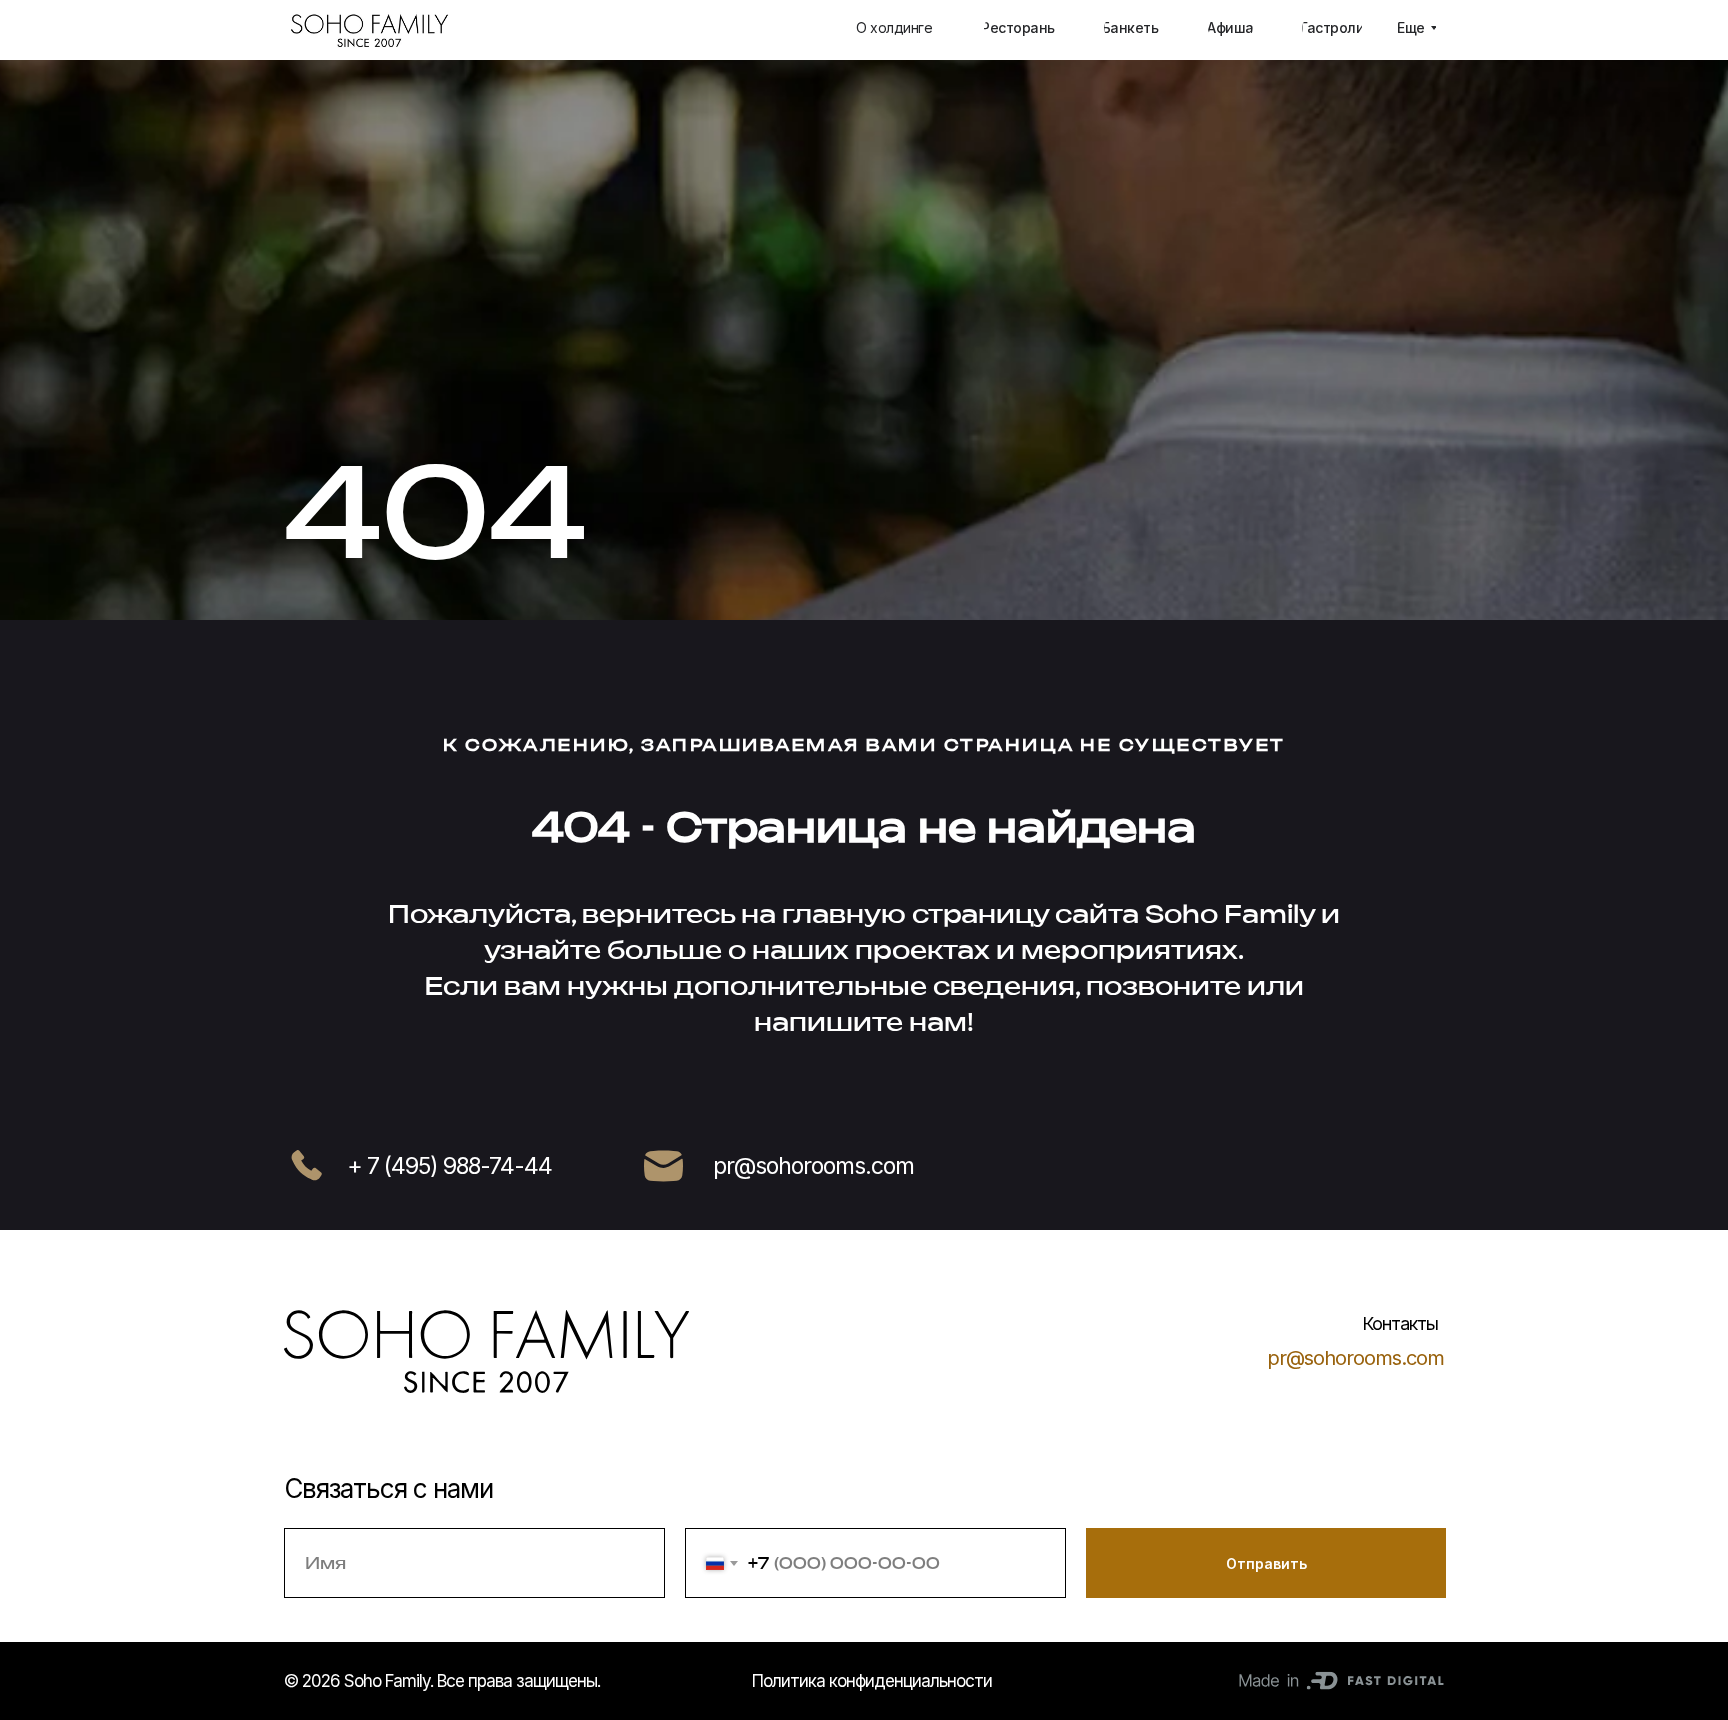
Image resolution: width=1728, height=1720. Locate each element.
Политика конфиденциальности (872, 1681)
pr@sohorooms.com (1355, 1358)
